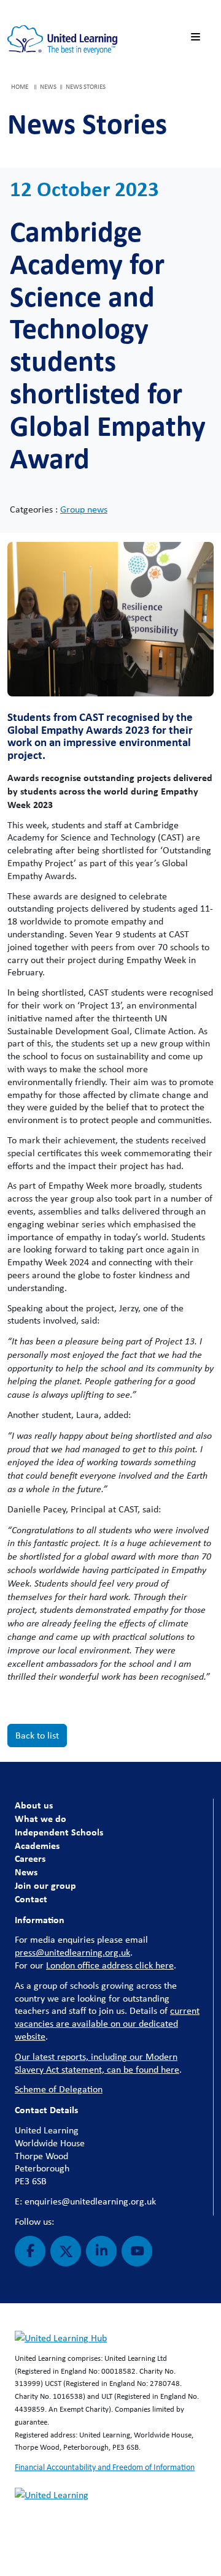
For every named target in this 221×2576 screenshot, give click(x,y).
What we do (41, 1818)
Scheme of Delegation (59, 2089)
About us (34, 1805)
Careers (30, 1858)
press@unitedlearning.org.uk (72, 1952)
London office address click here (110, 1965)
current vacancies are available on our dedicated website (107, 2023)
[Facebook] (30, 2251)
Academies (37, 1845)
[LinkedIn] (101, 2251)
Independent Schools (59, 1832)
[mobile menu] (198, 37)
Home (20, 86)
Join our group (45, 1885)
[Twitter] (66, 2251)
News (26, 1872)
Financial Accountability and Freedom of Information (105, 2467)
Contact (31, 1899)
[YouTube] (137, 2251)
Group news (84, 509)
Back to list (37, 1735)
